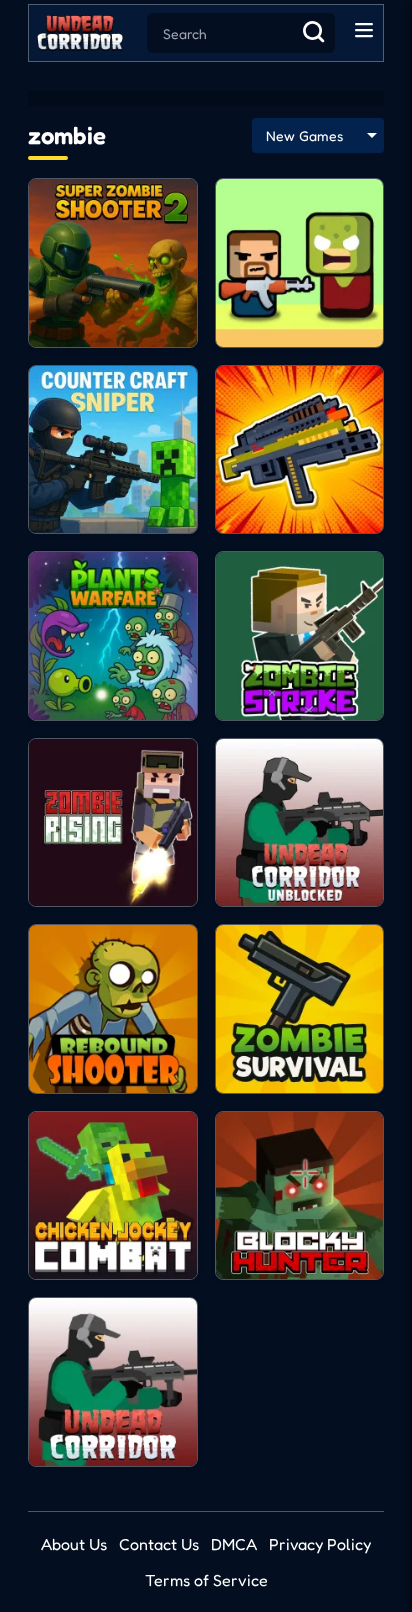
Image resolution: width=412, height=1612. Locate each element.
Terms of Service (206, 1580)
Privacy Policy (320, 1544)
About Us (74, 1544)
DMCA (234, 1544)
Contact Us (159, 1544)
